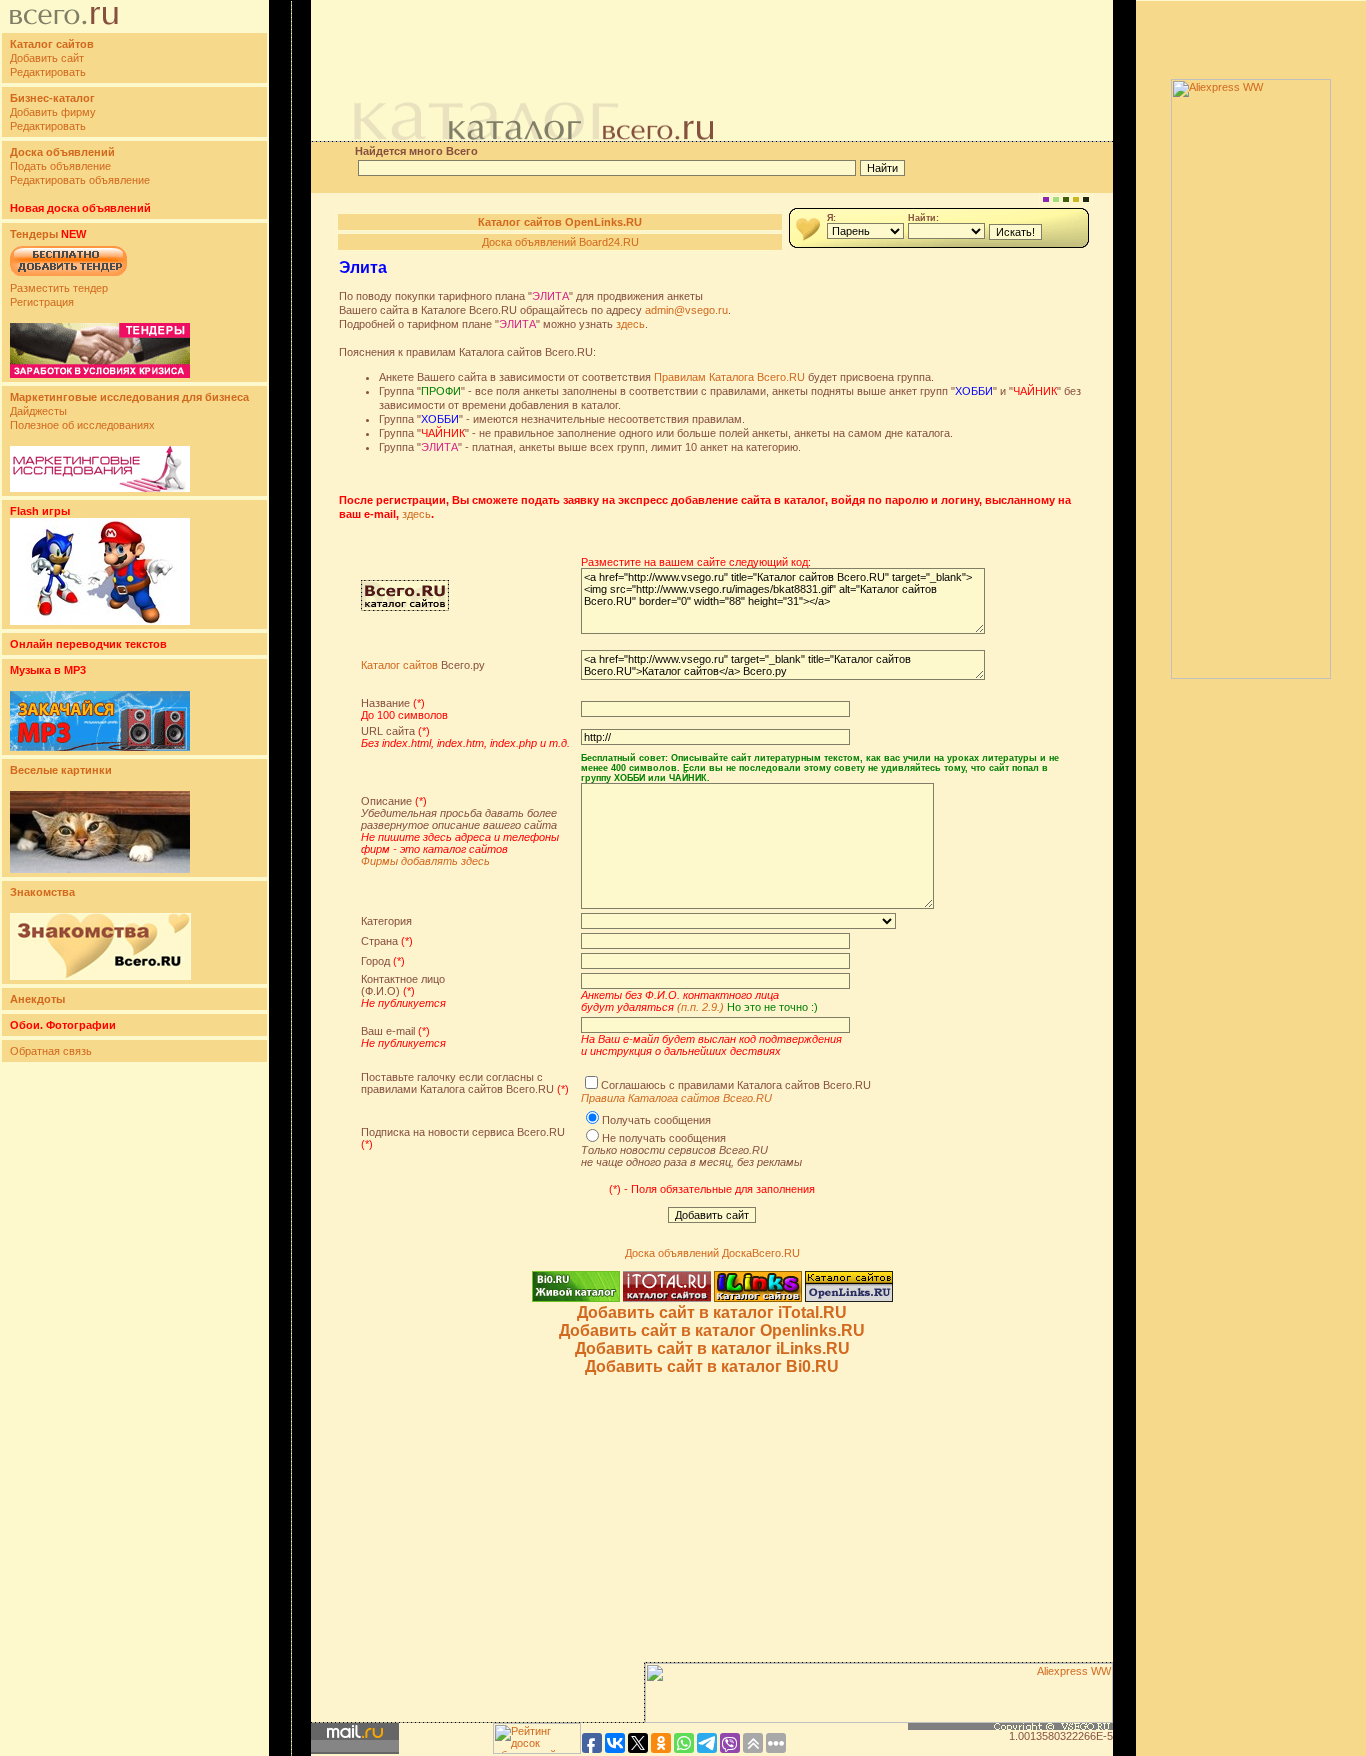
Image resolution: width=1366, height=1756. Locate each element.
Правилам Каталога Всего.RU (729, 377)
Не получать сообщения (664, 1138)
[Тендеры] (100, 374)
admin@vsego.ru (686, 310)
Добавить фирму (53, 112)
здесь (630, 324)
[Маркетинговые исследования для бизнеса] (100, 488)
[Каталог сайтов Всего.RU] (405, 607)
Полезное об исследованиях (82, 425)
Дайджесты (38, 411)
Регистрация (42, 302)
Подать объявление (60, 166)
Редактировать (48, 72)
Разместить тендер (59, 288)
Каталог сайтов (399, 665)
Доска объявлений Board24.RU (560, 242)
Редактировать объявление (80, 180)
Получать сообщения (656, 1120)
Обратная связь (51, 1051)
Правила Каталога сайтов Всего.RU (676, 1098)
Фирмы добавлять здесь (425, 861)
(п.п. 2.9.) (700, 1007)
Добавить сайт (47, 58)
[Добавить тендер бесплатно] (68, 277)
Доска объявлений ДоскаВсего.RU (712, 1253)
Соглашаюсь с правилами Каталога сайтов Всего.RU (736, 1085)
